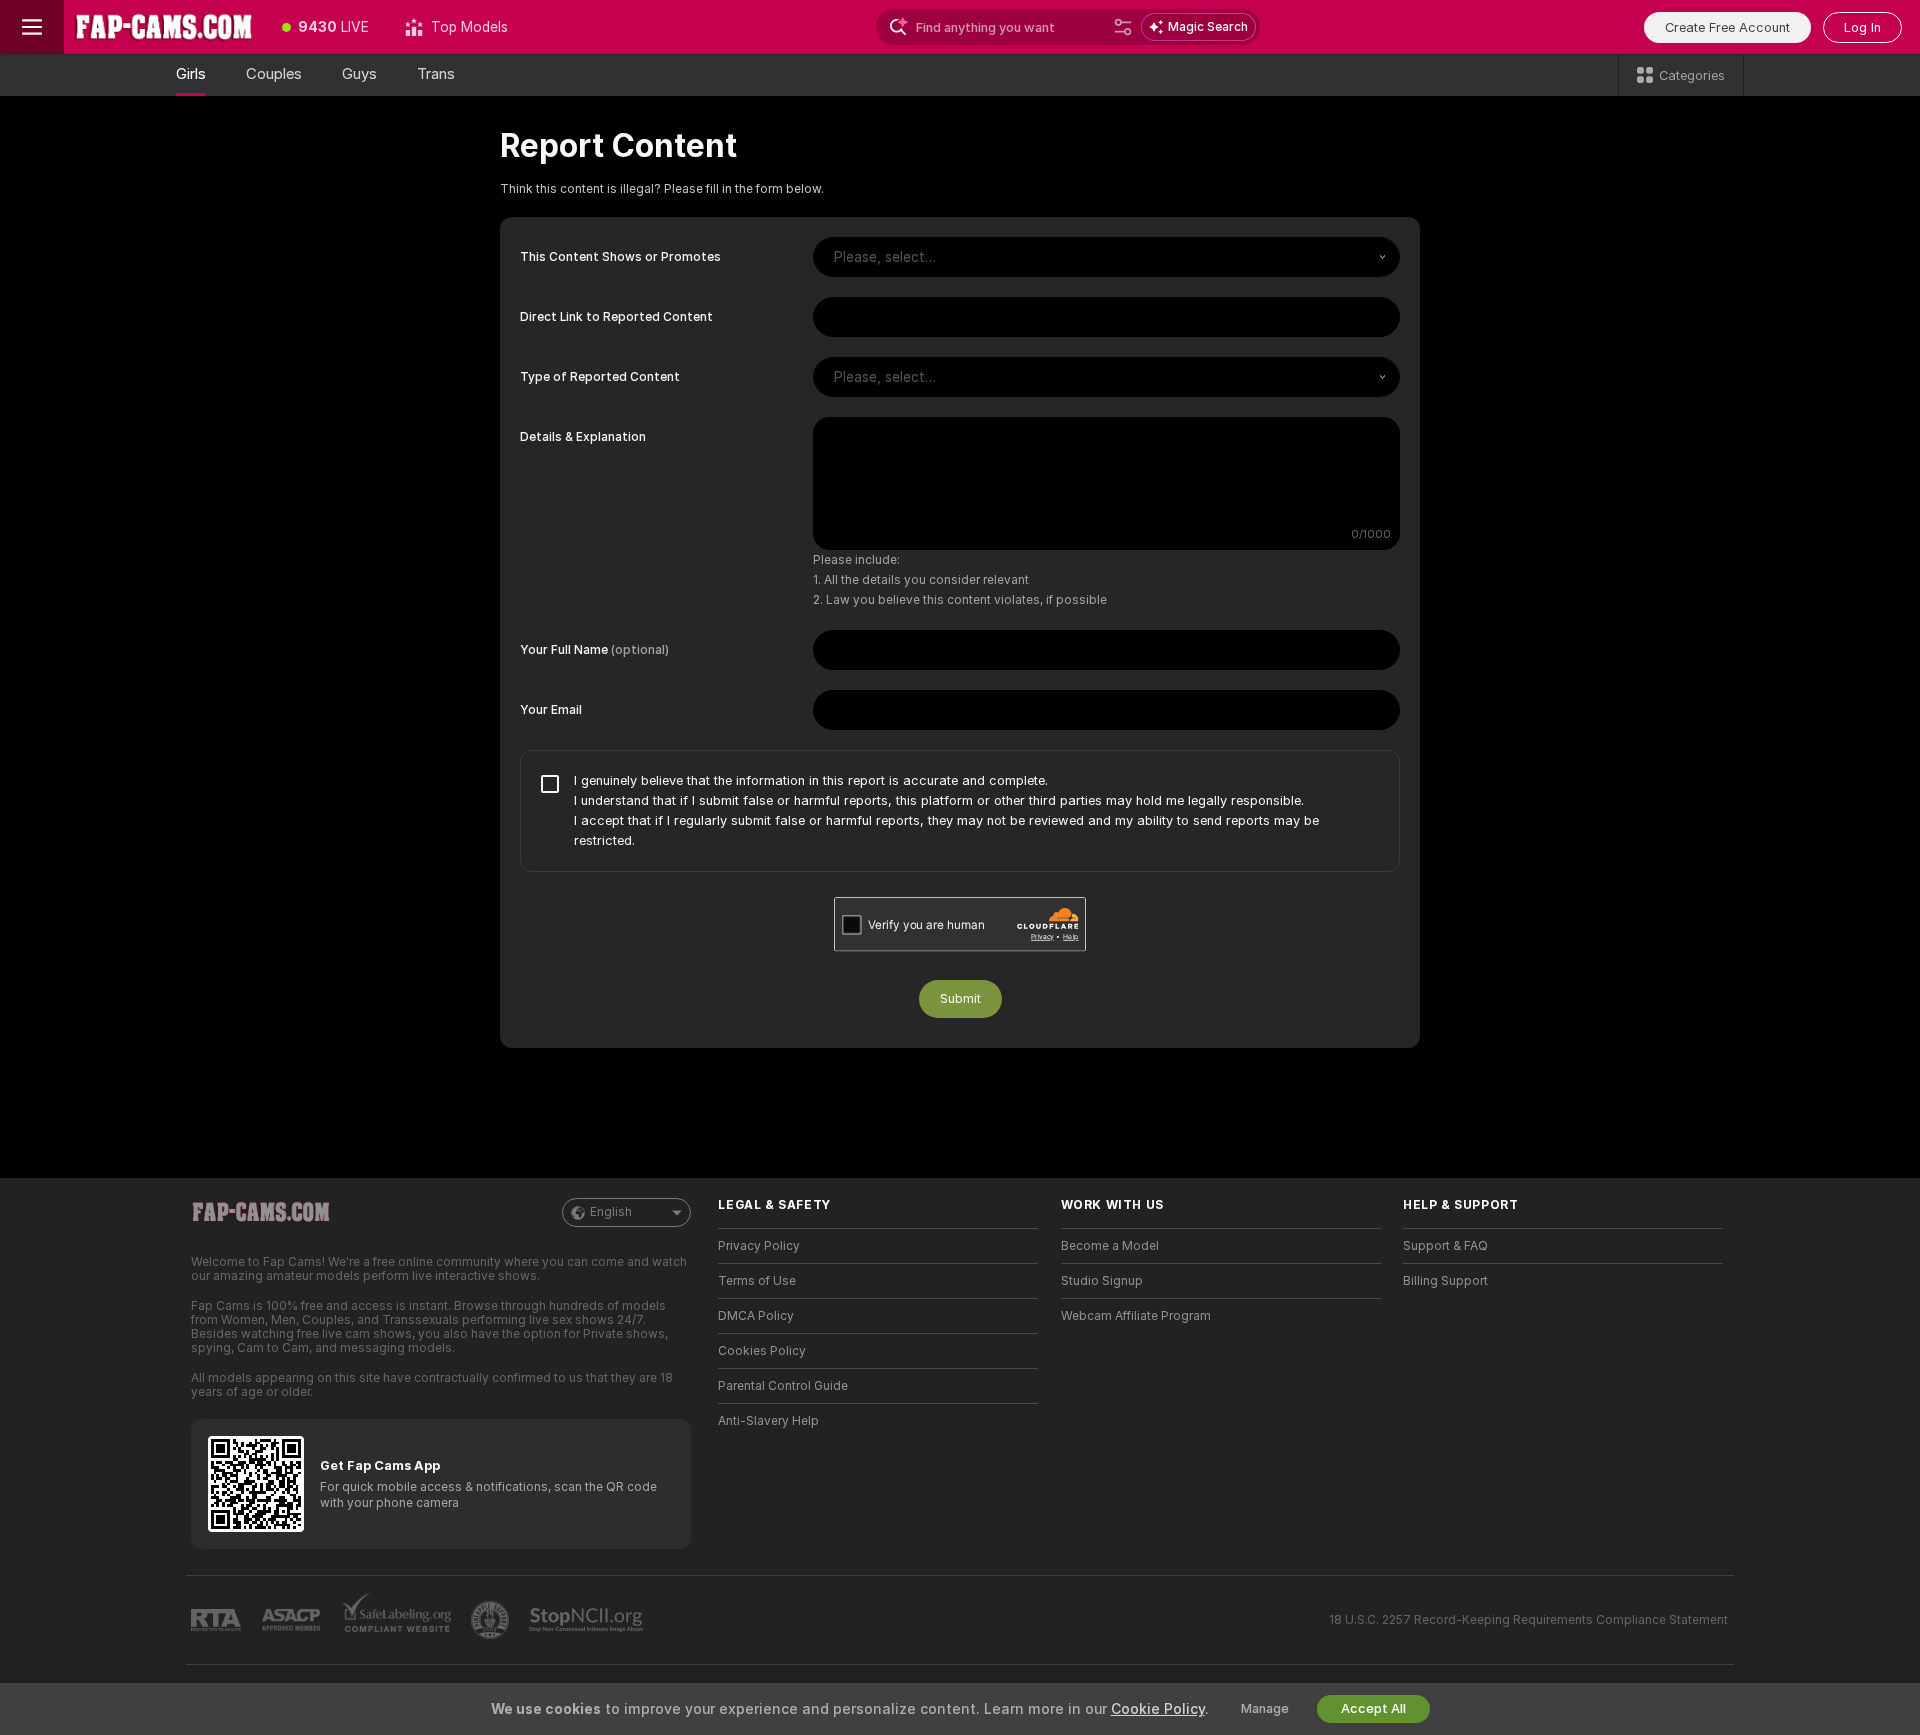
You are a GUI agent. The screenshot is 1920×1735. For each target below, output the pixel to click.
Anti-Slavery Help (768, 1421)
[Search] (1123, 27)
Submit (960, 998)
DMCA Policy (756, 1316)
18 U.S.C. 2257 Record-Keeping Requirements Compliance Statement (1528, 1620)
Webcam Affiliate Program (1136, 1316)
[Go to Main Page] (164, 27)
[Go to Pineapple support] (492, 1620)
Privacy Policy (759, 1246)
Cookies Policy (762, 1351)
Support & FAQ (1445, 1246)
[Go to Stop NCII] (588, 1620)
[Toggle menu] (32, 27)
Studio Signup (1102, 1281)
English (611, 1212)
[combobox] (1106, 257)
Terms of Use (757, 1281)
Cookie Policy (1158, 1709)
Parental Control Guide (783, 1386)
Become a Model (1110, 1246)
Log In (1862, 27)
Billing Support (1445, 1281)
